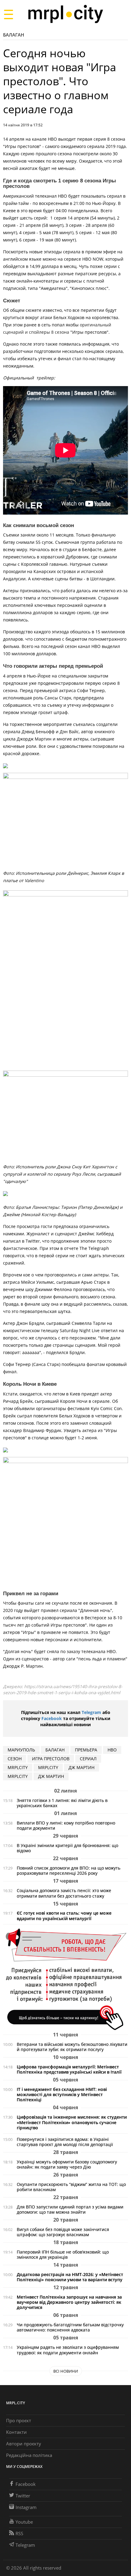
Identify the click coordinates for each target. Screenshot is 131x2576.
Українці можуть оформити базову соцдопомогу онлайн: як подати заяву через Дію (67, 2164)
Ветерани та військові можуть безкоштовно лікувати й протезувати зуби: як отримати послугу (72, 2047)
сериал (88, 1759)
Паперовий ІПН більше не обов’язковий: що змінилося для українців (63, 2254)
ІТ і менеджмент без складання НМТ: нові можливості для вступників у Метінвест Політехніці (62, 2094)
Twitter (23, 2496)
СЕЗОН (15, 1759)
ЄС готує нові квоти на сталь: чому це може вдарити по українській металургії (64, 1916)
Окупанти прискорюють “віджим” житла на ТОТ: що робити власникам (71, 2187)
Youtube (24, 2522)
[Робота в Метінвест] (65, 1979)
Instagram (26, 2507)
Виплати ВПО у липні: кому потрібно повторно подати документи (66, 1825)
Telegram (91, 1712)
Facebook (52, 1718)
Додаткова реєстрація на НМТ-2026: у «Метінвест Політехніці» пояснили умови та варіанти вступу (70, 2277)
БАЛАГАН (55, 1750)
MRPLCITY (18, 1767)
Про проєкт (19, 2420)
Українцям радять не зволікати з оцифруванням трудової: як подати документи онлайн (68, 2350)
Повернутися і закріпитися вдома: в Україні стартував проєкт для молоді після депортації (65, 2142)
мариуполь (21, 1750)
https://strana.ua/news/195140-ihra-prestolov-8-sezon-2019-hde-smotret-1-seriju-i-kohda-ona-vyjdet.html (63, 1689)
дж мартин (81, 1767)
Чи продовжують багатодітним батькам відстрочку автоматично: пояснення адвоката (70, 2327)
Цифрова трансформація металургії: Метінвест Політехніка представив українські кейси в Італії (69, 2069)
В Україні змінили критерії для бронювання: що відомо (67, 1848)
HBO (112, 1750)
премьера (86, 1750)
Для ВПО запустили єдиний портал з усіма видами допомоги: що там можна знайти (70, 2209)
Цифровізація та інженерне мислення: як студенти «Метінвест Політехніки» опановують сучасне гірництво (72, 2122)
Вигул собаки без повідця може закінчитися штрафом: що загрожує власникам (63, 2232)
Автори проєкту (24, 2444)
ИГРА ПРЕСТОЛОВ (51, 1759)
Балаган (14, 35)
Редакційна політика (29, 2455)
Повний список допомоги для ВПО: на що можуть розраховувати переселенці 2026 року (69, 1870)
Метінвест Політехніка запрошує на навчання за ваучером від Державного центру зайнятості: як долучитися (69, 2302)
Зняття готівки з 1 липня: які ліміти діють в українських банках (62, 1803)
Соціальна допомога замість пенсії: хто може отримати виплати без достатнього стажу (64, 1893)
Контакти (16, 2432)
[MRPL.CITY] (65, 14)
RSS (19, 2533)
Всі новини (66, 2371)
